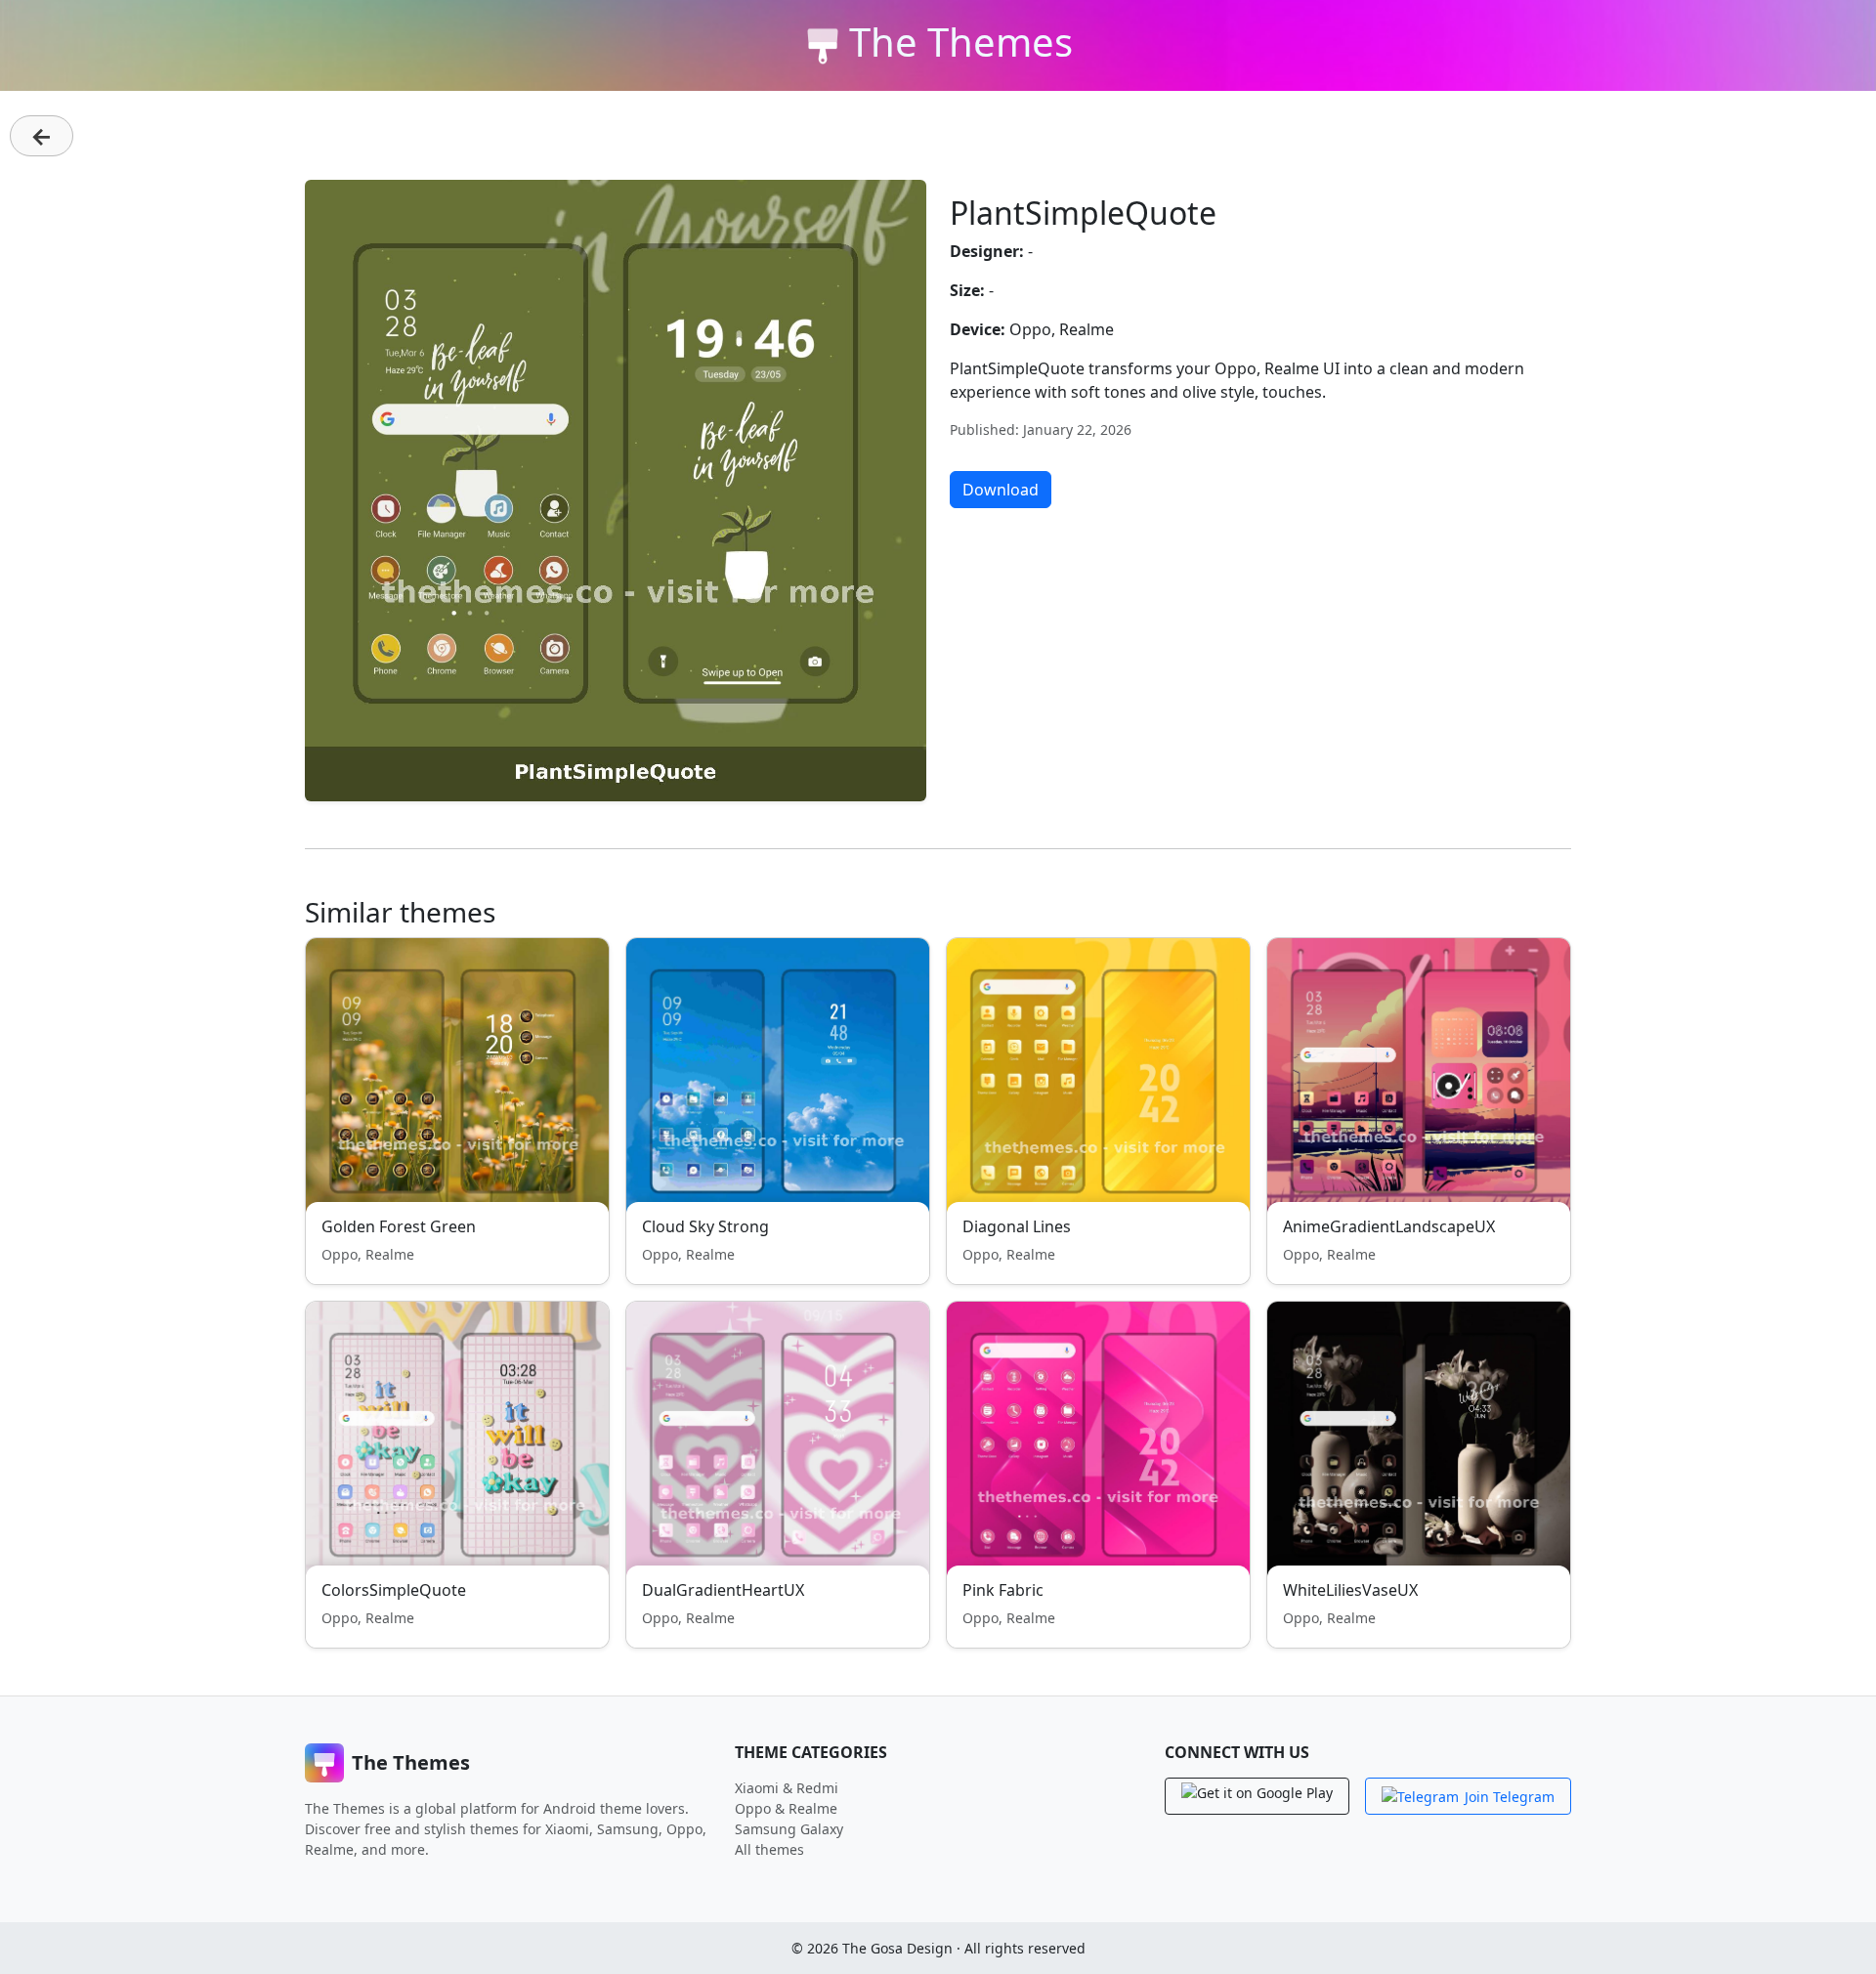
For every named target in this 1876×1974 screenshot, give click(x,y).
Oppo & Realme (786, 1808)
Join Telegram (1510, 1797)
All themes (769, 1849)
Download (1001, 490)
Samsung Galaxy (789, 1829)
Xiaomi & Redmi (787, 1788)
